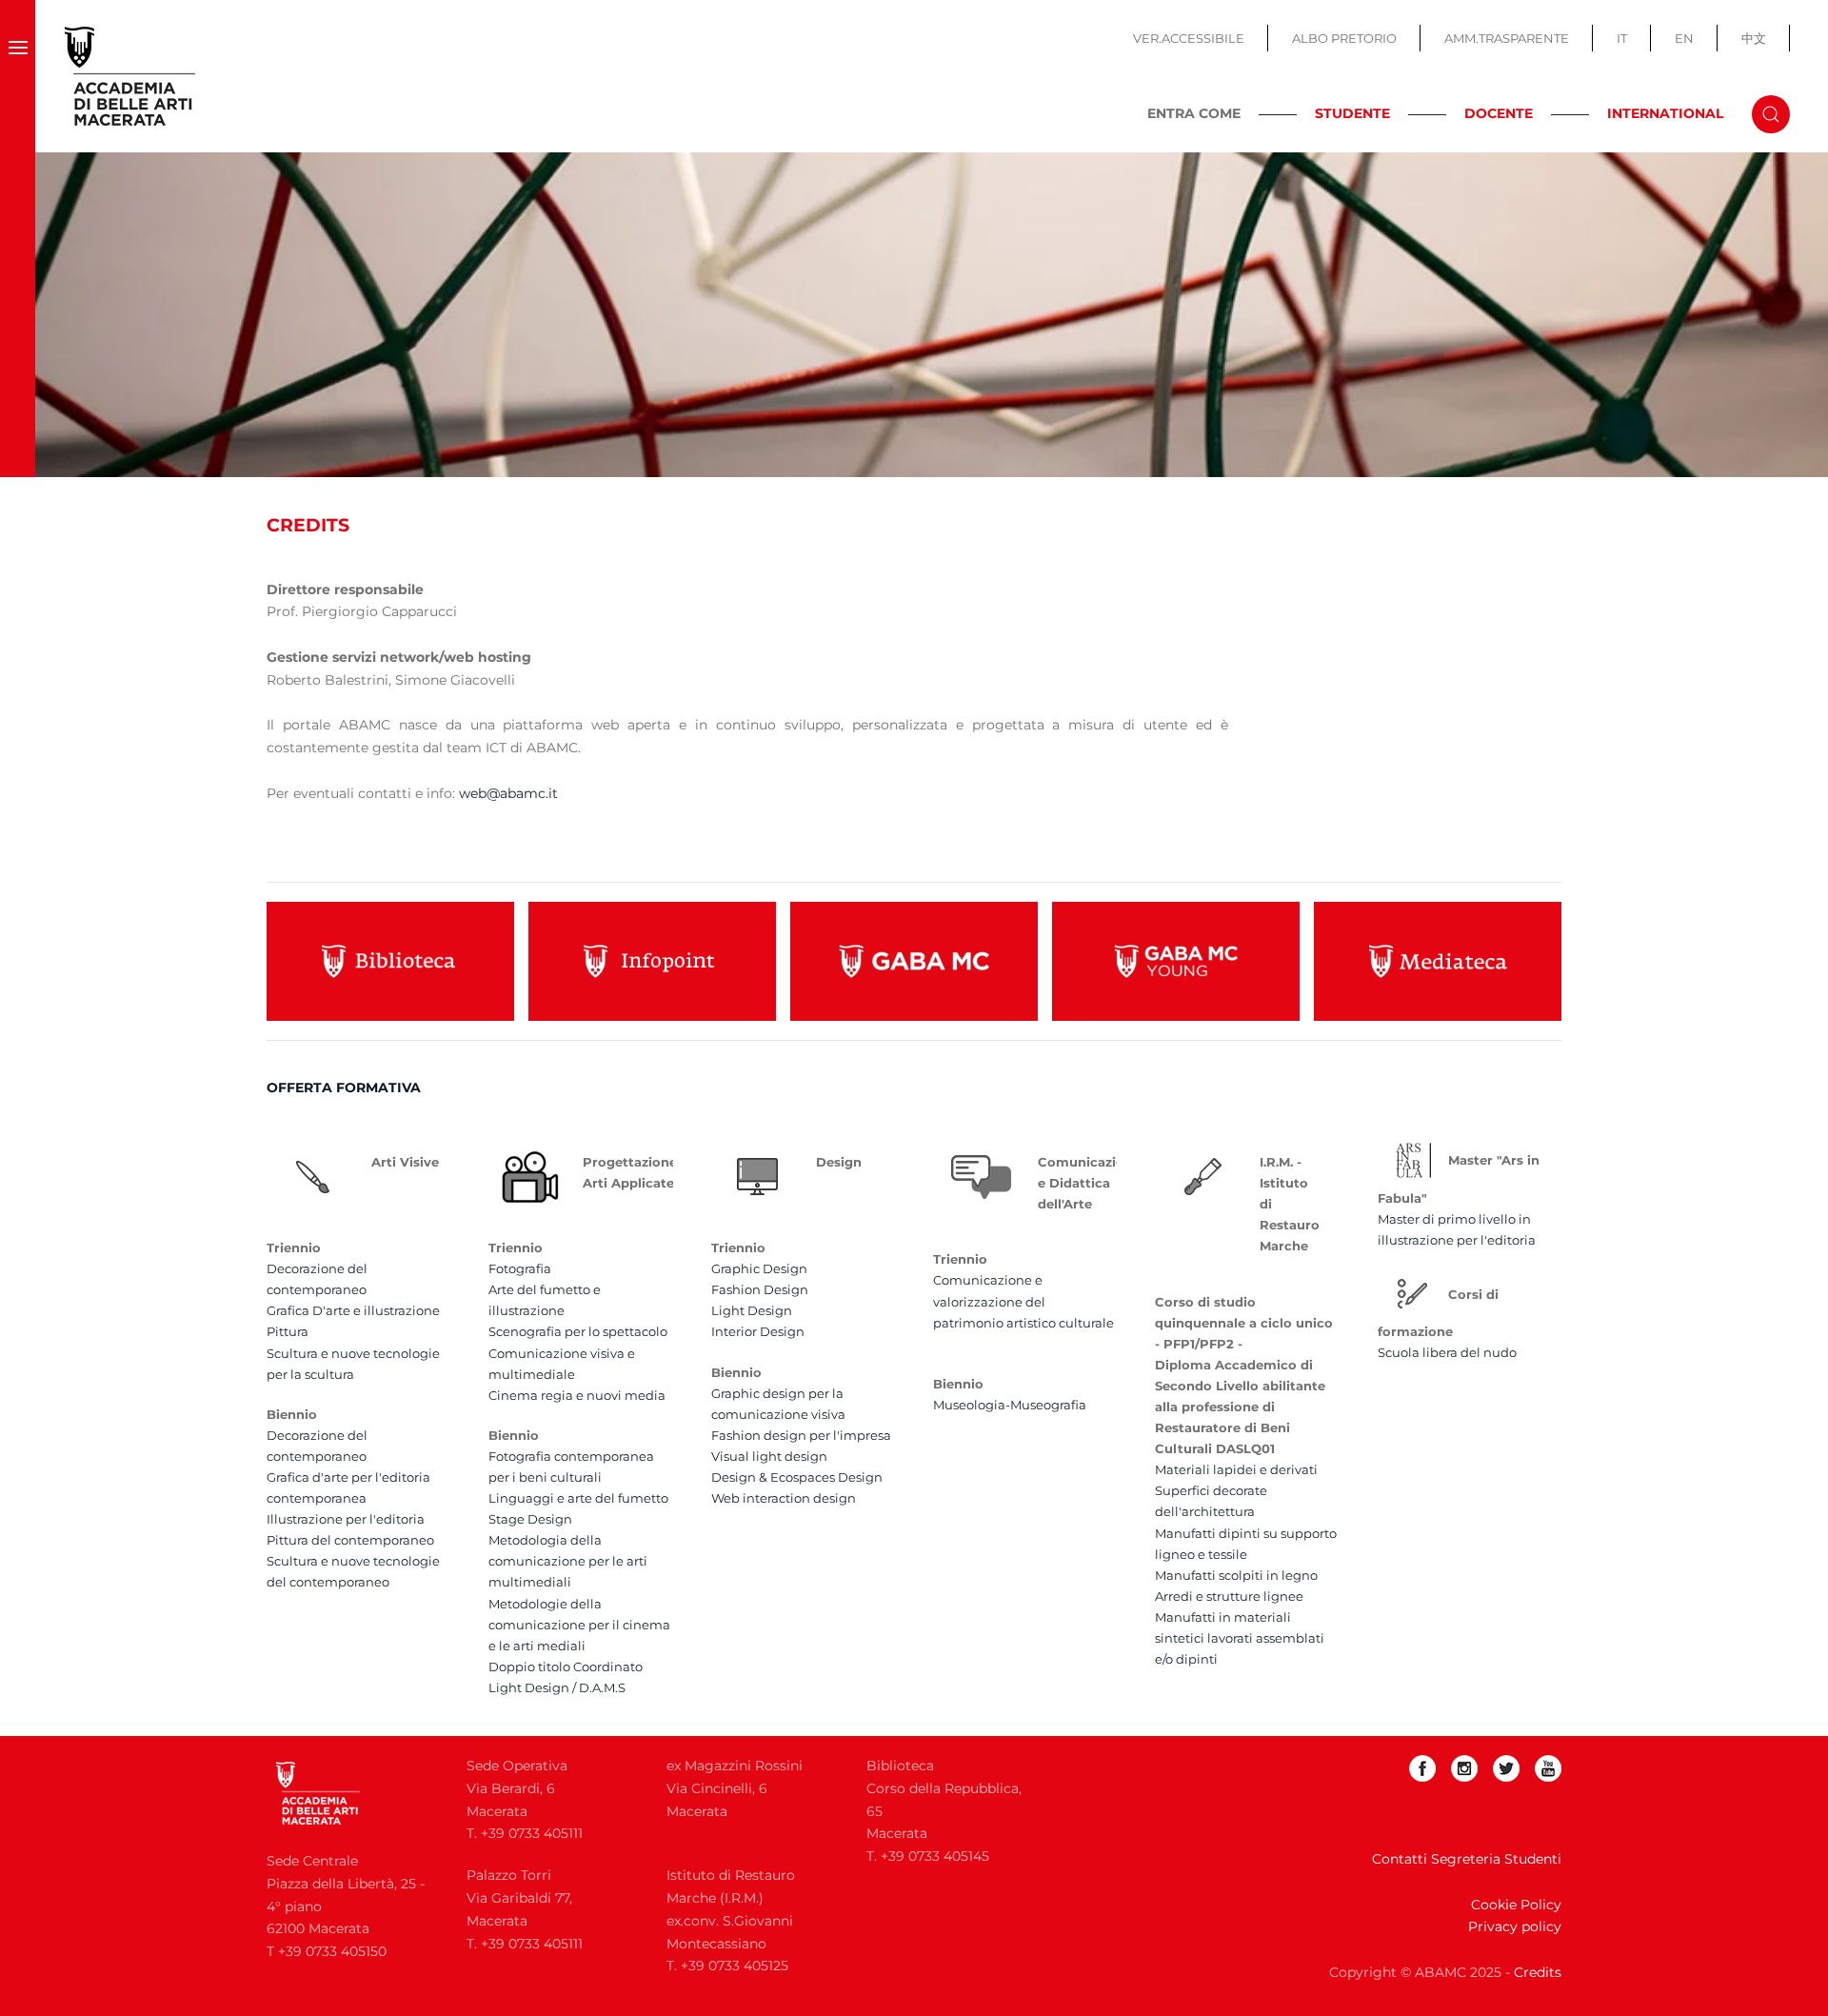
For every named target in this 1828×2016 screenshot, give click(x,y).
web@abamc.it (508, 793)
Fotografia (520, 1268)
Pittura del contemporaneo (350, 1540)
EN (1684, 38)
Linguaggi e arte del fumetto (578, 1498)
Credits (1538, 1972)
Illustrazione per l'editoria (346, 1519)
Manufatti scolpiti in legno (1236, 1575)
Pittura (288, 1331)
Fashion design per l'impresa (801, 1435)
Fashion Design (760, 1289)
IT (1622, 38)
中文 (1754, 38)
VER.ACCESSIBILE (1189, 38)
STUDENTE (1352, 113)
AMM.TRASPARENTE (1507, 38)
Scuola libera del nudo (1447, 1352)
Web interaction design (784, 1498)
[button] (18, 76)
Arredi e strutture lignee (1229, 1596)
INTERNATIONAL (1665, 113)
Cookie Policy (1516, 1905)
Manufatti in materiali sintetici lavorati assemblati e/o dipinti (1240, 1638)
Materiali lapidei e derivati (1236, 1469)
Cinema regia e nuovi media (577, 1395)
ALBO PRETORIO (1344, 38)
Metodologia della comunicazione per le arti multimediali (568, 1561)
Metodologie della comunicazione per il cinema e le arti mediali (579, 1625)
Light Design (752, 1310)
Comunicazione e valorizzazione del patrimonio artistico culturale (1023, 1301)
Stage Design (530, 1519)
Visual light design (769, 1456)
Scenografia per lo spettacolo (578, 1331)
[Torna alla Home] (130, 76)
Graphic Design (759, 1268)
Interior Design (758, 1331)
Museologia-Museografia (1010, 1405)
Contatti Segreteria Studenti (1467, 1859)
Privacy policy (1515, 1926)
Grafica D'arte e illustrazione (353, 1310)
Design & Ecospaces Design (797, 1477)
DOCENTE (1499, 113)
